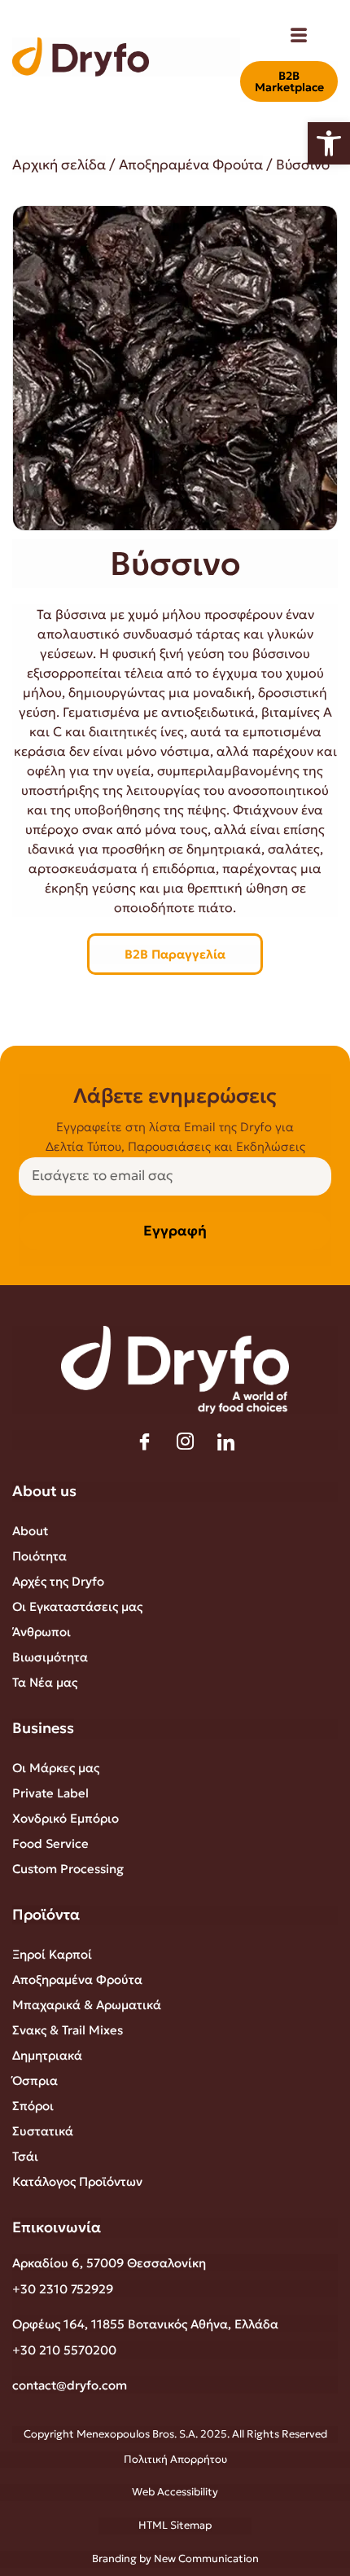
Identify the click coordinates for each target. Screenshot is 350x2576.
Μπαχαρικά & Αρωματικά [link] (87, 2005)
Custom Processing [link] (68, 1869)
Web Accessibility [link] (175, 2492)
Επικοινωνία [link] (57, 2227)
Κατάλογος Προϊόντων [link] (77, 2181)
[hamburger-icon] (298, 37)
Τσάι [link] (25, 2156)
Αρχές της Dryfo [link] (58, 1581)
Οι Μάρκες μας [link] (56, 1768)
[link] (329, 143)
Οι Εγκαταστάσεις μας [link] (77, 1606)
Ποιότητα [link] (39, 1556)
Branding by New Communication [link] (175, 2558)
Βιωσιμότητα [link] (50, 1657)
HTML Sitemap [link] (175, 2525)
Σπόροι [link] (33, 2106)
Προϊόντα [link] (46, 1914)
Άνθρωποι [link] (42, 1632)
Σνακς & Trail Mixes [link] (68, 2030)
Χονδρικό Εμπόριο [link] (66, 1818)
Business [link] (43, 1728)
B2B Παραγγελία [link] (175, 954)
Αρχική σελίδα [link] (59, 165)
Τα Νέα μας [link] (45, 1682)
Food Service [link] (50, 1843)
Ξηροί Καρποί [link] (52, 1954)
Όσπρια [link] (35, 2080)
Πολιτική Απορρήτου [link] (175, 2459)
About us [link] (44, 1491)
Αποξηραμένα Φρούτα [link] (191, 165)
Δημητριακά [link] (47, 2055)
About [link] (30, 1531)
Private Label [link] (50, 1793)
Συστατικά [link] (43, 2131)
